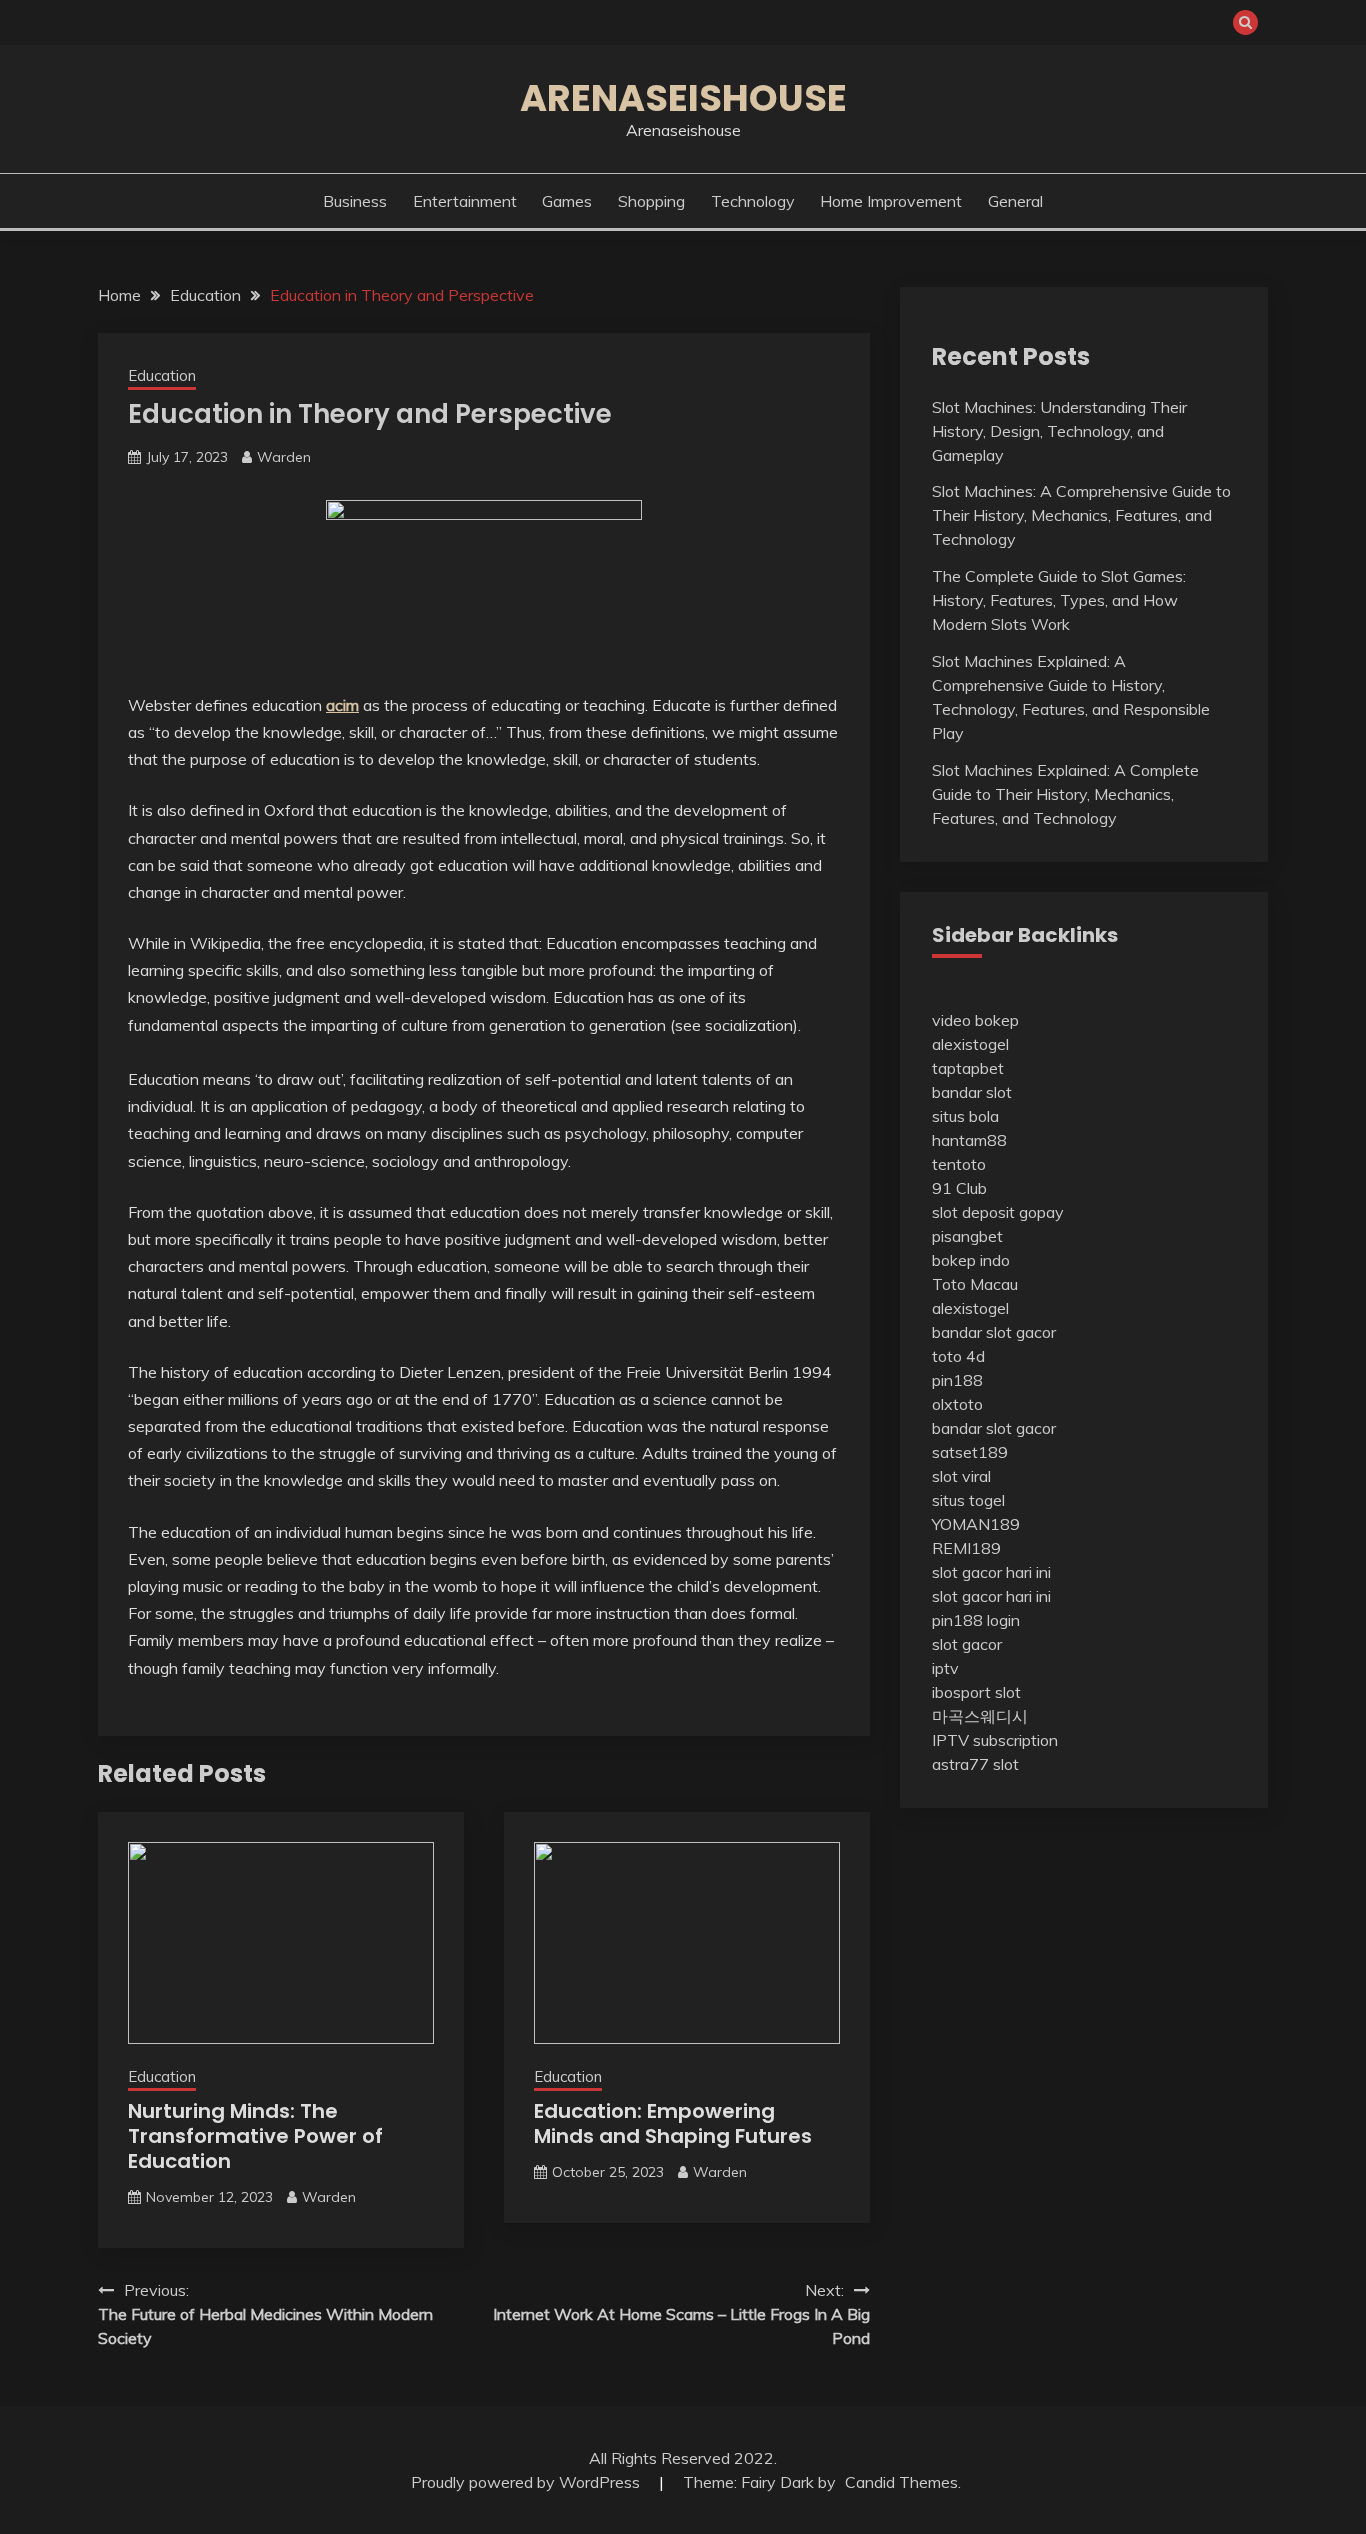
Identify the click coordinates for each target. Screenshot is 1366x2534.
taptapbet (968, 1068)
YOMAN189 (976, 1524)
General (1015, 201)
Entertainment (465, 201)
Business (355, 201)
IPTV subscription (995, 1740)
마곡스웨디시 (980, 1716)
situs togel (968, 1500)
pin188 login (976, 1620)
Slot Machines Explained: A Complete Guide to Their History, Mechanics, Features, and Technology (1065, 794)
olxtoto (957, 1404)
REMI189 (966, 1548)
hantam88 (969, 1140)
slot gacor (967, 1644)
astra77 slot (975, 1764)
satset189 (970, 1452)
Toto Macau (975, 1284)
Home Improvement (891, 201)
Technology (753, 201)
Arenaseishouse (683, 98)
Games (567, 201)
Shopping (651, 201)
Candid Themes (901, 2482)
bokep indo (971, 1260)
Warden (284, 457)
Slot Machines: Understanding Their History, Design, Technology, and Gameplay (1059, 431)
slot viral (961, 1476)
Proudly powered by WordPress (527, 2482)
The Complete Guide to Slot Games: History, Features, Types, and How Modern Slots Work (1059, 600)
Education (162, 375)
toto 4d (958, 1356)
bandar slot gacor (994, 1332)
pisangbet (967, 1236)
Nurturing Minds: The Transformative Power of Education (255, 2136)
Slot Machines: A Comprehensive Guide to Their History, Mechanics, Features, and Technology (1081, 515)
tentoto (959, 1164)
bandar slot (972, 1092)
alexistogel (970, 1044)
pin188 (957, 1380)
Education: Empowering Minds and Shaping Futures (673, 2123)
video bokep (975, 1020)
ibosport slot (976, 1692)
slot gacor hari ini (991, 1572)
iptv (945, 1668)
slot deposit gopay (998, 1212)
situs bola (965, 1116)
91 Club (959, 1188)
